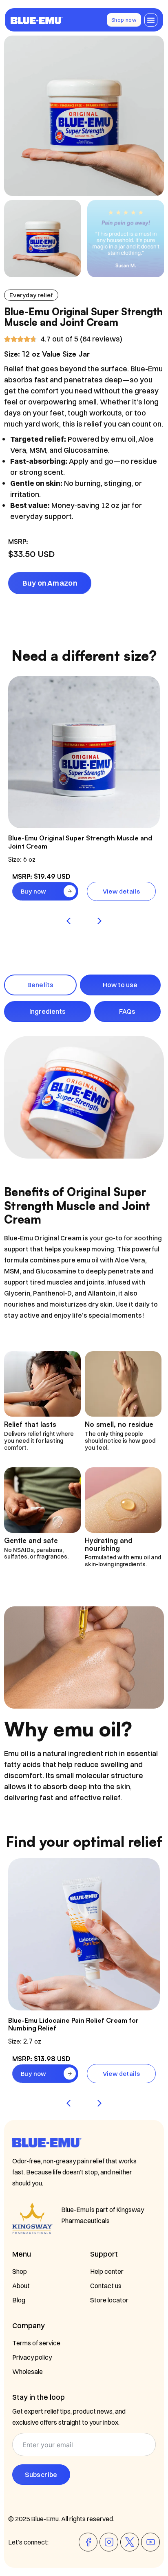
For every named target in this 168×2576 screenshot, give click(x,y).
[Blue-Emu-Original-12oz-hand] (84, 116)
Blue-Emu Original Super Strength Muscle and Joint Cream (80, 842)
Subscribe (41, 2475)
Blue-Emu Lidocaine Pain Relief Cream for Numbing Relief (73, 2024)
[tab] (40, 985)
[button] (151, 20)
